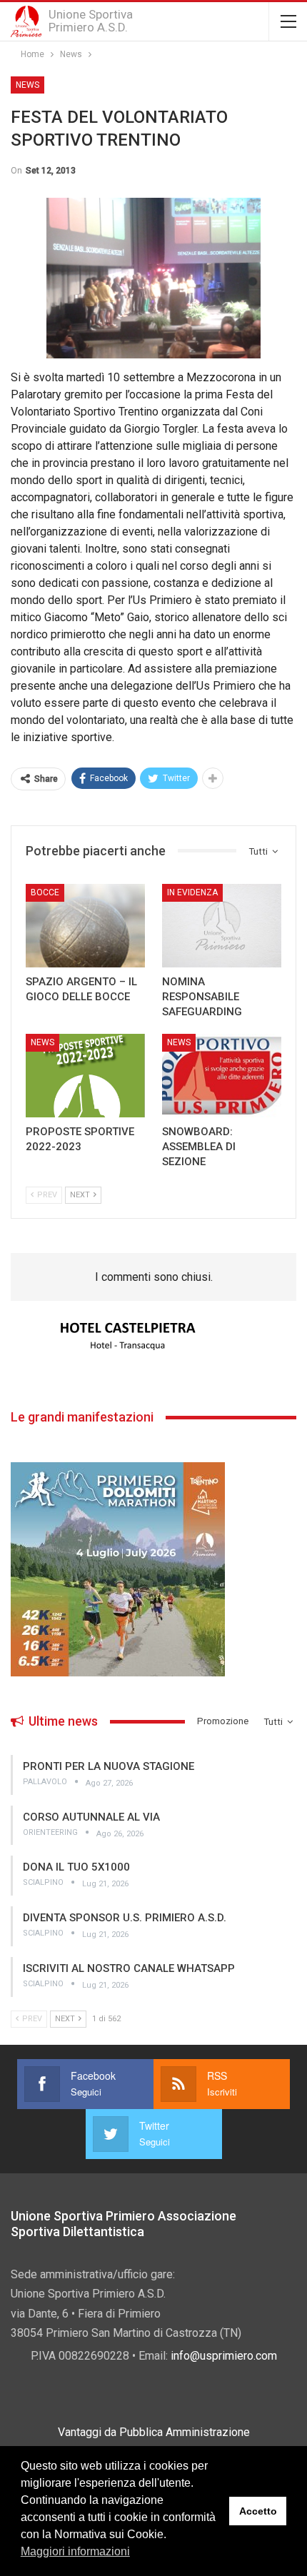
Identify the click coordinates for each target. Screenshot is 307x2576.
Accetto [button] (258, 2511)
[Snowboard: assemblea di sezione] (222, 1076)
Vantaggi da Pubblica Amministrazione (154, 2432)
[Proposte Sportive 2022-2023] (85, 1076)
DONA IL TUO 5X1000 (76, 1867)
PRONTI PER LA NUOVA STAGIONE (109, 1766)
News (27, 85)
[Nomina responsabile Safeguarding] (222, 926)
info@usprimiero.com (224, 2356)
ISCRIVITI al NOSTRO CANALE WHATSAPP (129, 1968)
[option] (153, 1337)
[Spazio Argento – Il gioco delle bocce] (85, 926)
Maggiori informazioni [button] (75, 2551)
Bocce (45, 892)
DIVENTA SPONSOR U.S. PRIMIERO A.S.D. (125, 1918)
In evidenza (192, 892)
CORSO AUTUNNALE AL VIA (91, 1817)
